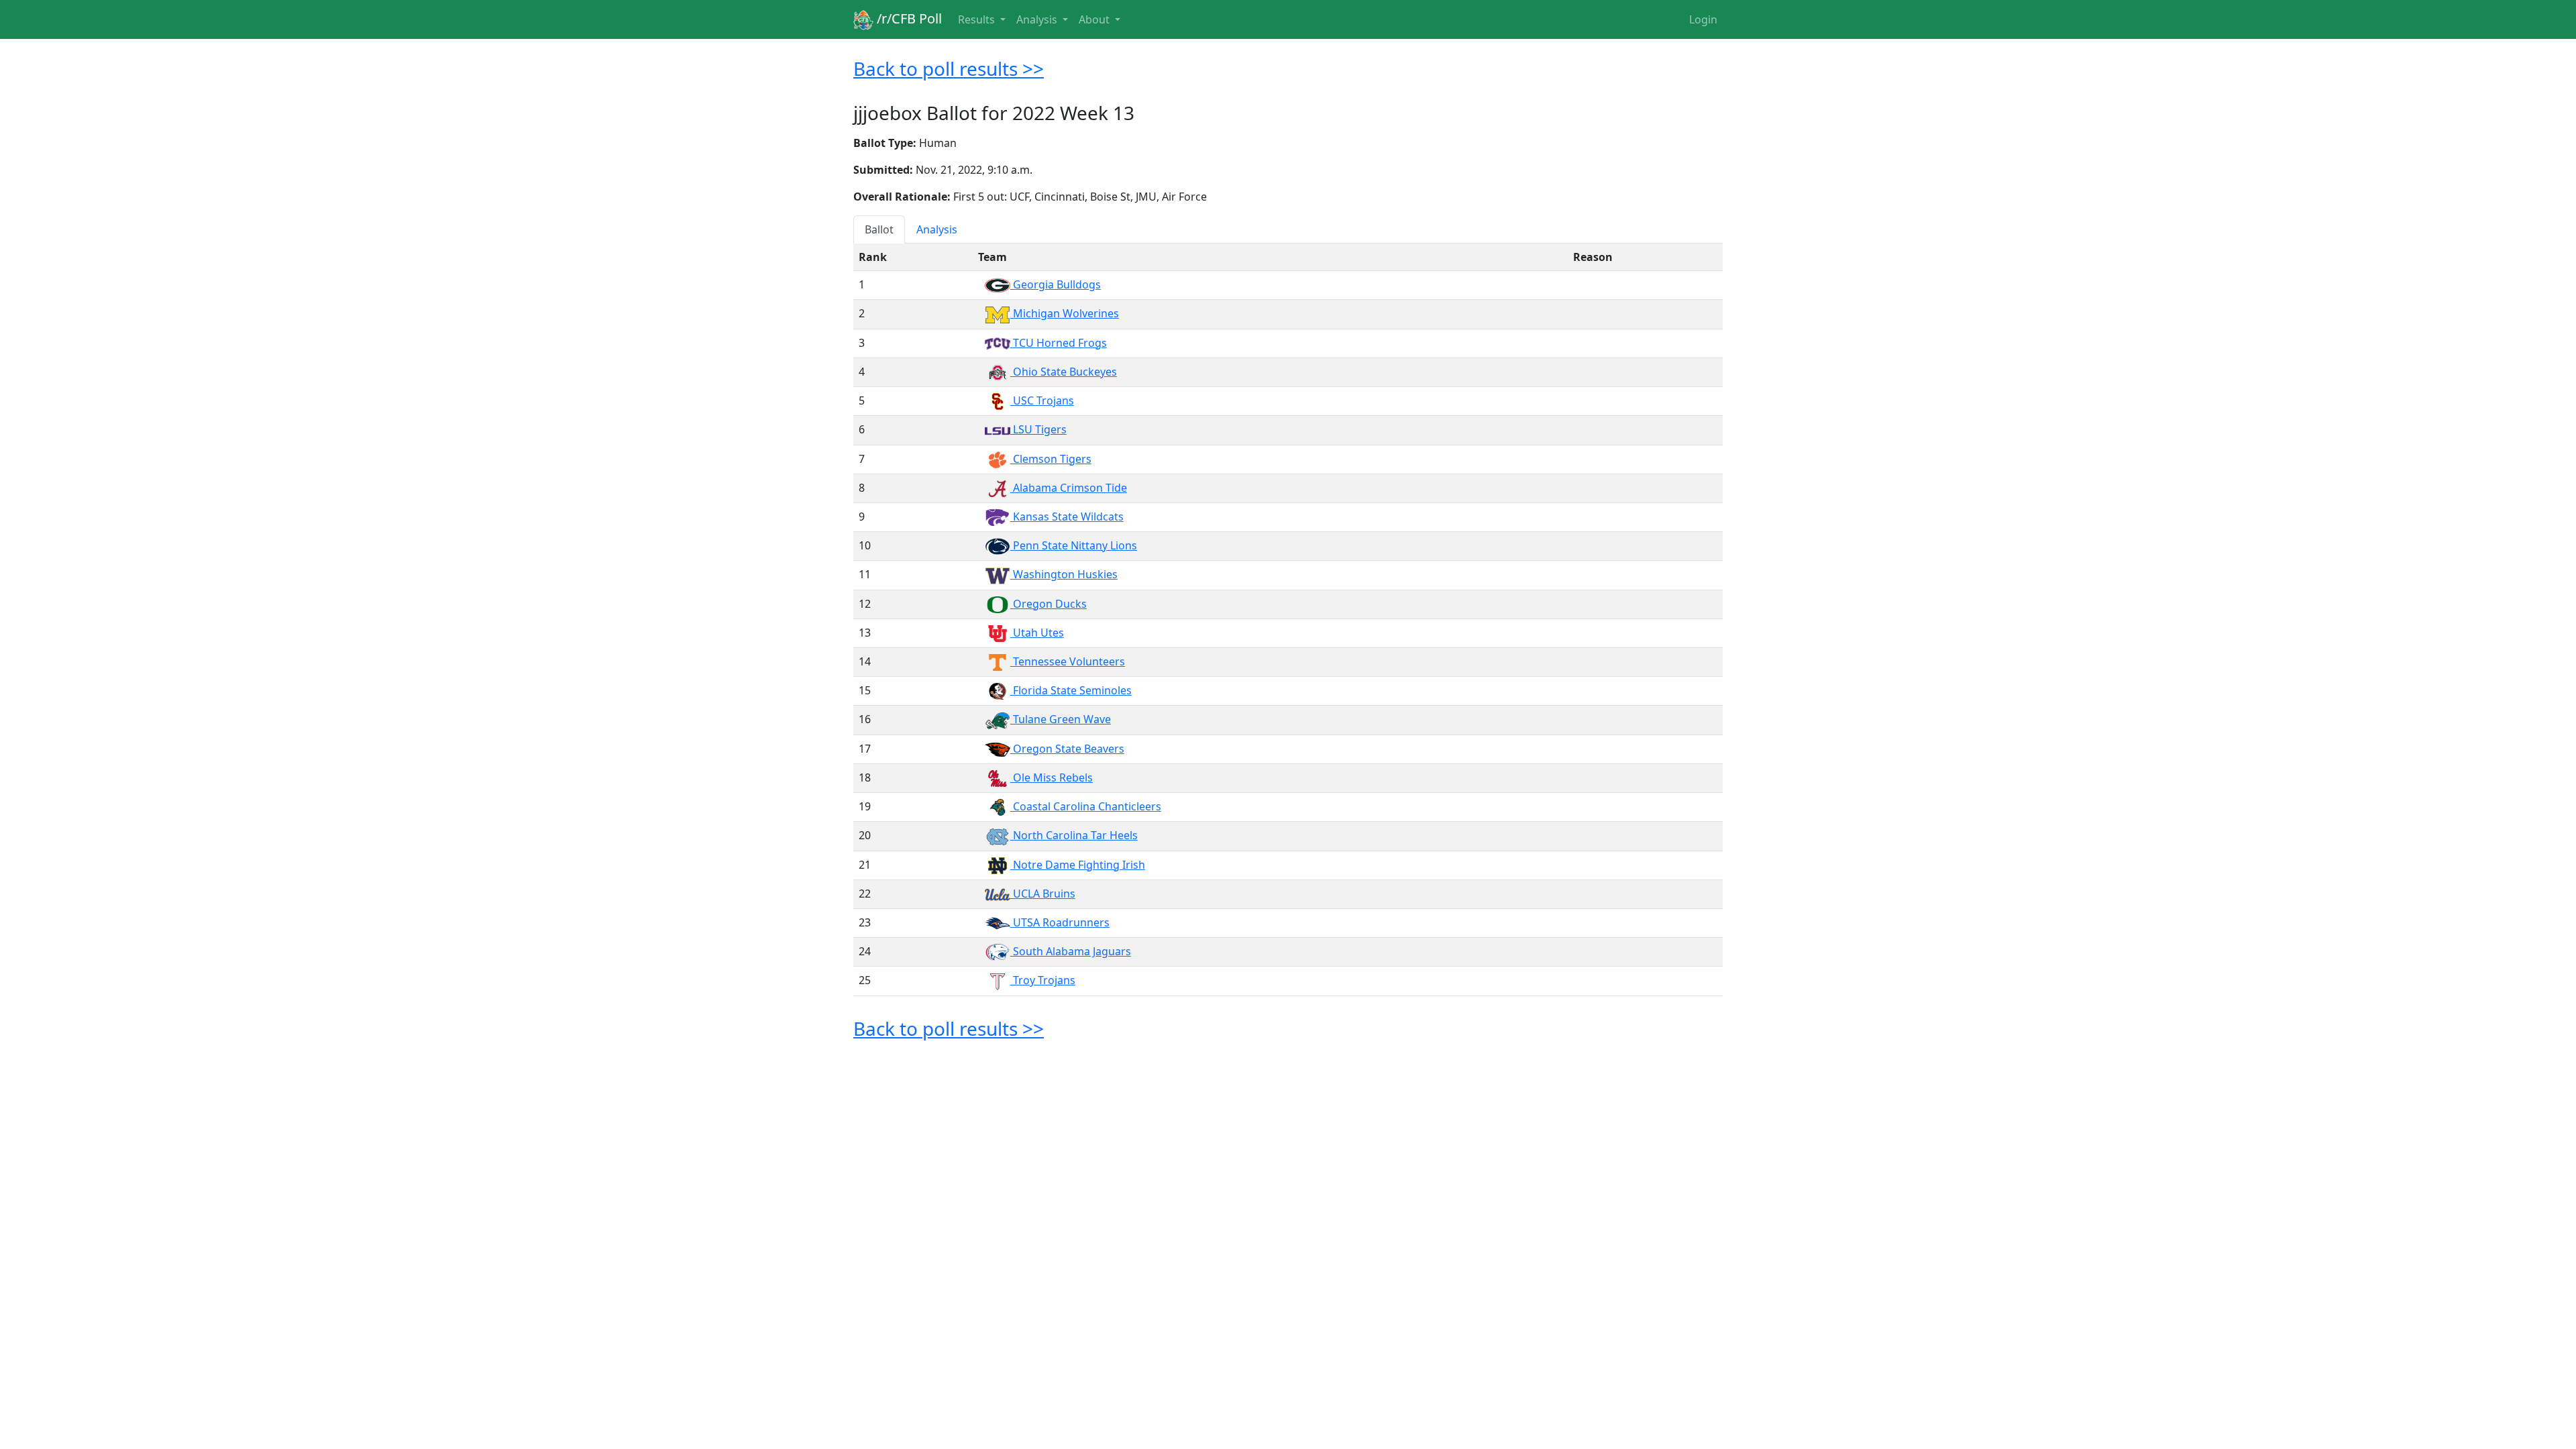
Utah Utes (1037, 633)
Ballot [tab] (879, 229)
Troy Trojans (1043, 980)
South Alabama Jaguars (1071, 951)
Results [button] (978, 19)
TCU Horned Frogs (1059, 343)
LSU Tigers (1038, 429)
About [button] (1095, 19)
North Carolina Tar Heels (1074, 835)
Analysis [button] (1038, 19)
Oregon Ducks (1049, 604)
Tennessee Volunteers (1068, 661)
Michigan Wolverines (1065, 313)
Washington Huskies (1064, 574)
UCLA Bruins (1043, 894)
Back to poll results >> (949, 68)
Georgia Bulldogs (1056, 284)
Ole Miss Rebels (1052, 777)
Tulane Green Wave (1061, 719)
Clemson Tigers (1051, 459)
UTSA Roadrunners (1060, 922)
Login (1703, 19)
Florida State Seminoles (1071, 690)
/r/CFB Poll (908, 18)
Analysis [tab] (937, 229)
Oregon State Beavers (1067, 749)
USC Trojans (1042, 400)
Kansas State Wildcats (1067, 517)
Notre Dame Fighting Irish (1078, 865)
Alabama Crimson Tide (1069, 488)
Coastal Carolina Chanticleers (1086, 806)
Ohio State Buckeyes (1064, 372)
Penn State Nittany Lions (1074, 545)
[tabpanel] (1288, 620)
